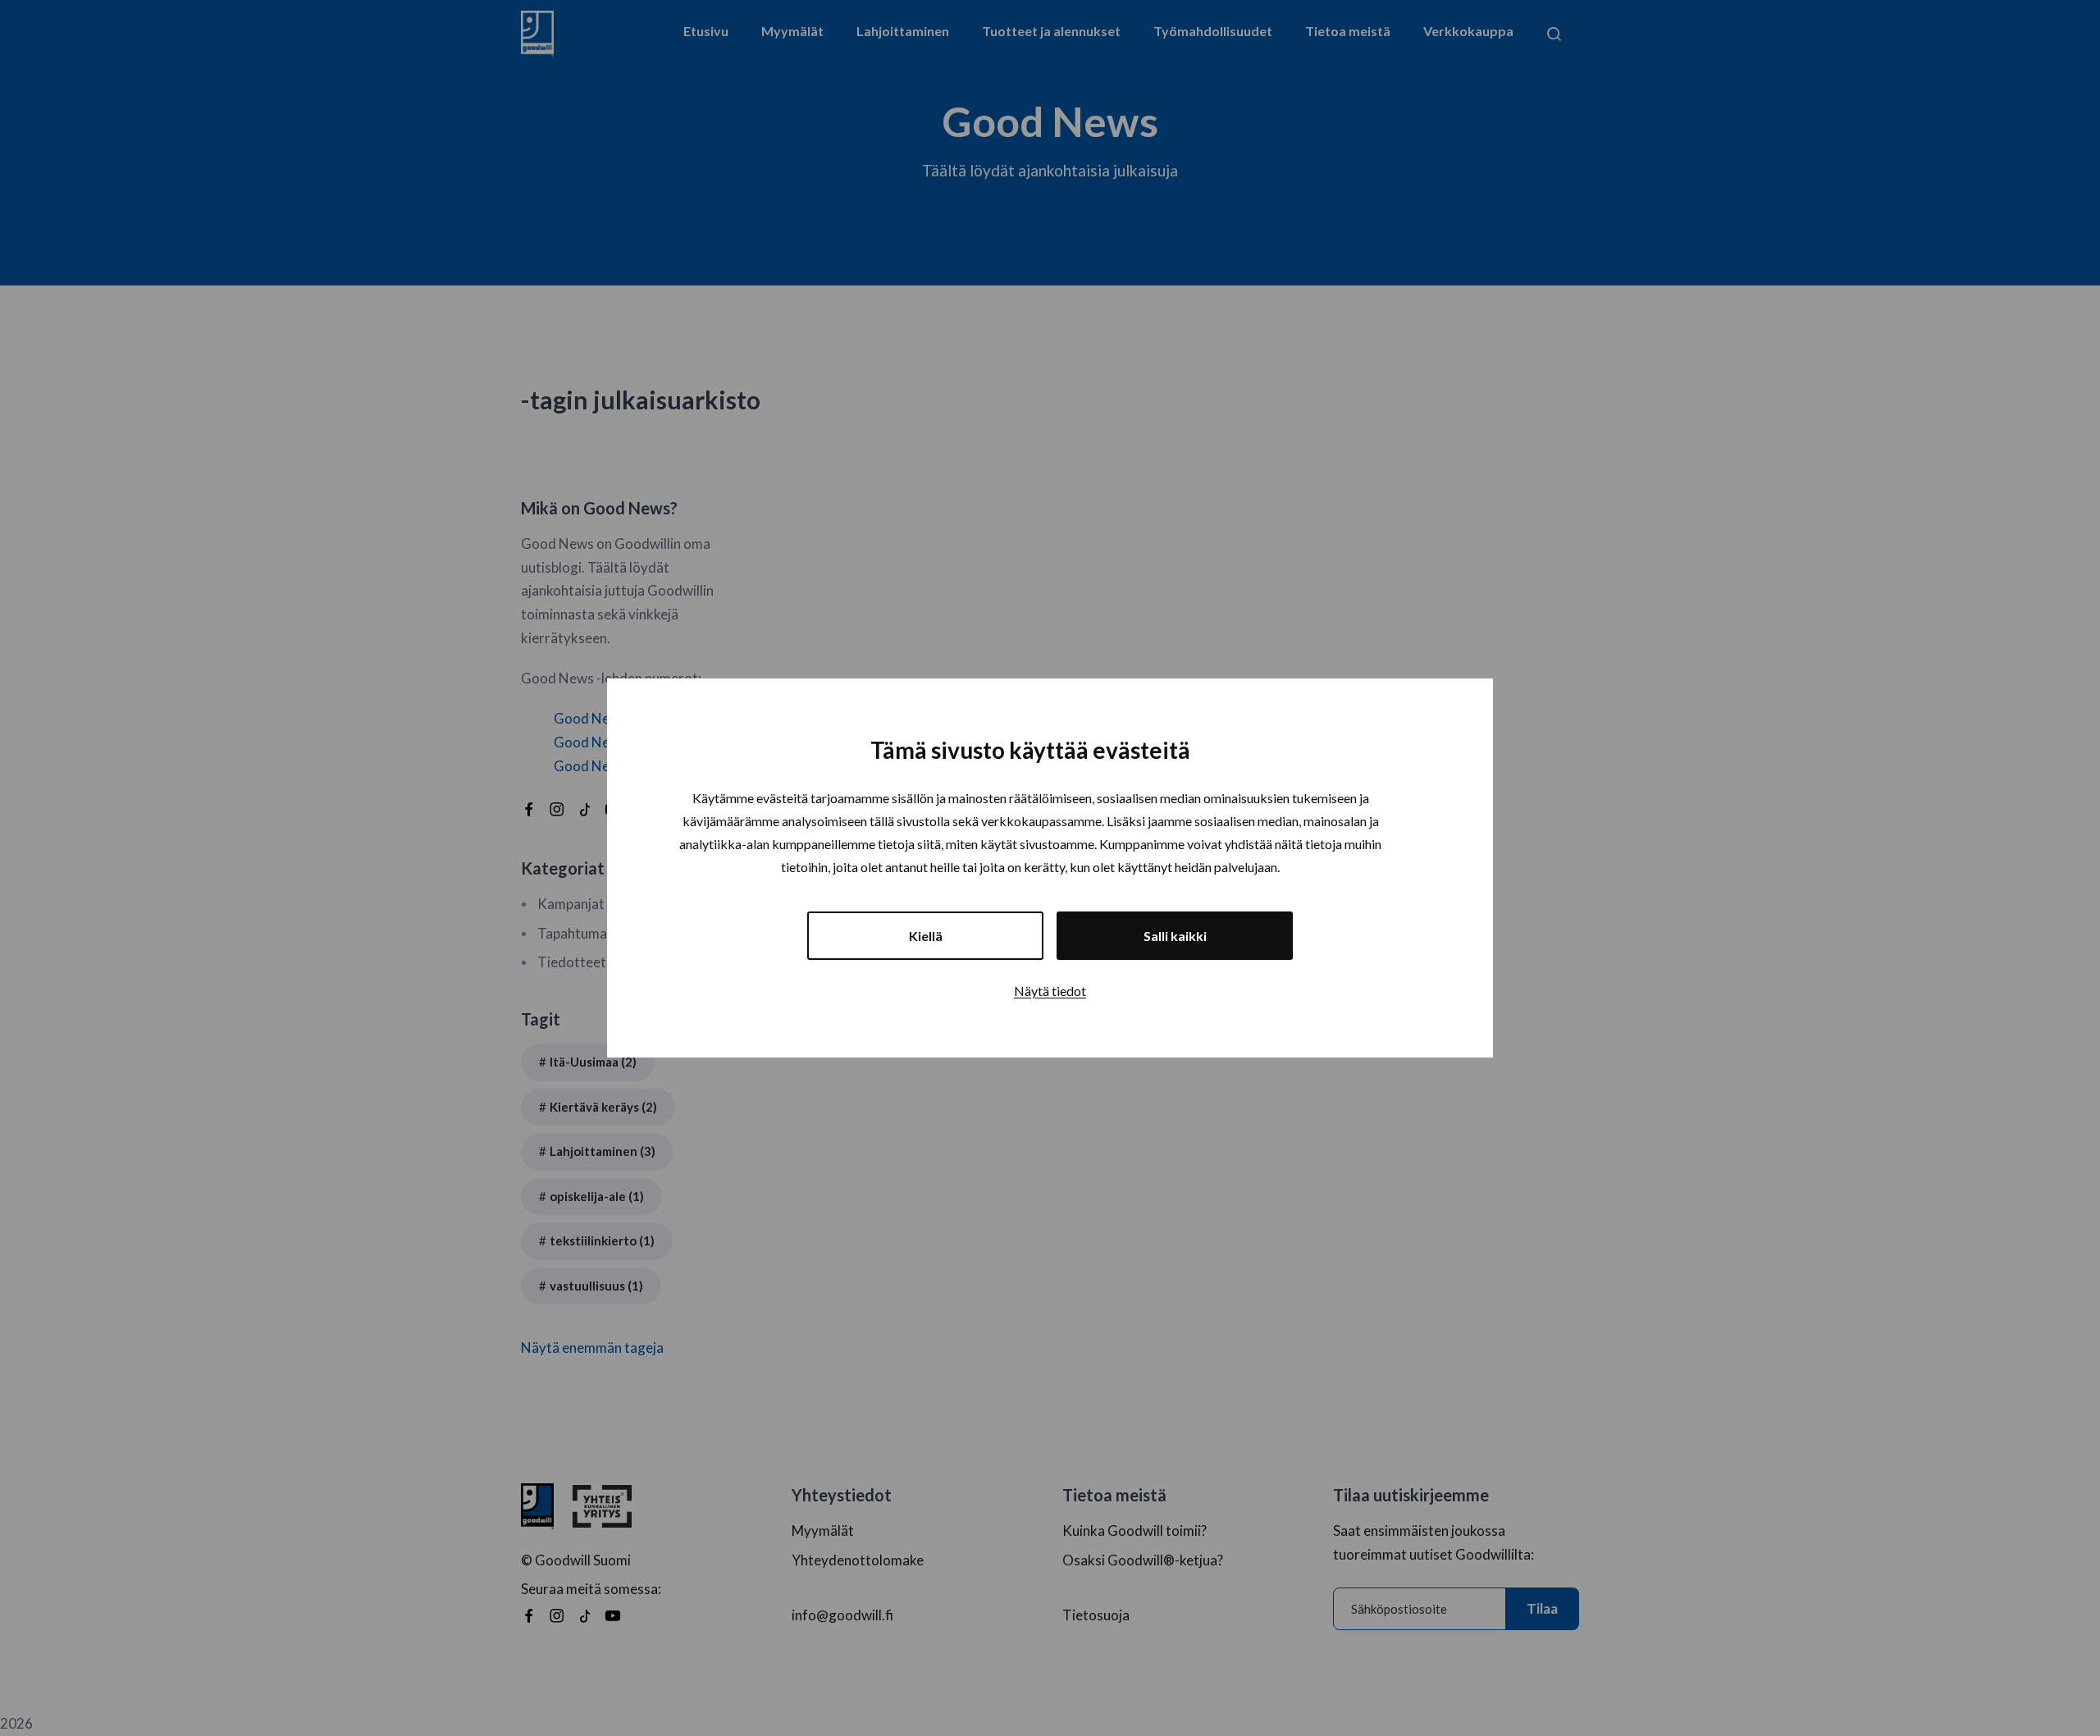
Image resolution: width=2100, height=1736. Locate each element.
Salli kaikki (1175, 936)
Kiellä (926, 936)
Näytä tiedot (1050, 991)
